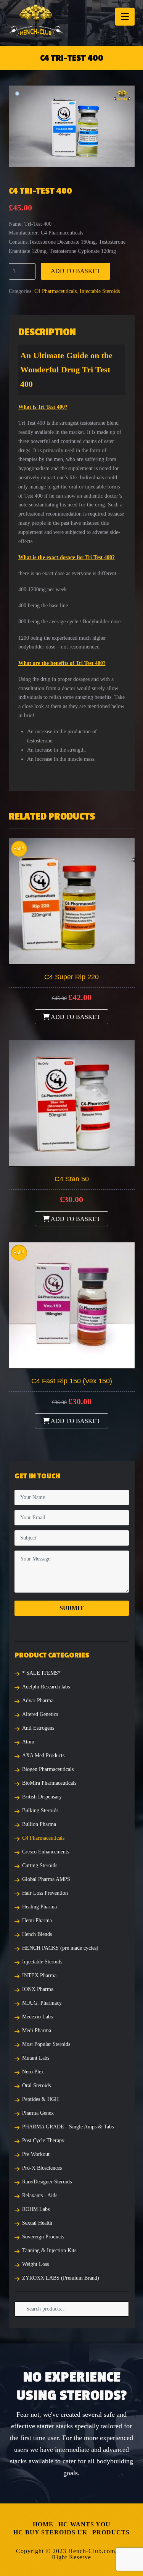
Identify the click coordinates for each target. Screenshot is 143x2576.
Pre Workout (36, 2154)
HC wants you (84, 2524)
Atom (28, 1742)
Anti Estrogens (38, 1728)
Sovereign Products (43, 2237)
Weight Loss (35, 2264)
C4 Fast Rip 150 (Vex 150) (72, 1381)
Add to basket (76, 271)
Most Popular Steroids (46, 2044)
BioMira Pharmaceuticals (49, 1783)
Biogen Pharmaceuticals (48, 1769)
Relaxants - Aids (40, 2195)
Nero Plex (33, 2072)
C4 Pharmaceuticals (55, 291)
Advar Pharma (38, 1700)
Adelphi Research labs (46, 1687)
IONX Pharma (38, 1989)
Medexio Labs (37, 2017)
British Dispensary (42, 1797)
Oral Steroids (36, 2085)
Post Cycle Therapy (43, 2140)
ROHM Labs (36, 2209)
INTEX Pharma (39, 1975)
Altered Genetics (40, 1714)
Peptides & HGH (40, 2099)
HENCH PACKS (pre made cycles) (60, 1948)
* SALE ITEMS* (41, 1673)
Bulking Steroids (40, 1810)
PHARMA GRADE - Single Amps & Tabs (68, 2127)
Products (111, 2532)
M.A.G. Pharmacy (42, 2003)
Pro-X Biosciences (42, 2168)
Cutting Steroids (40, 1865)
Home (43, 2524)
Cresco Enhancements (46, 1852)
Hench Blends (37, 1934)
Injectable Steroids (100, 291)
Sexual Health (37, 2223)
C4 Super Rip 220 (71, 977)
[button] (125, 17)
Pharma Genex (38, 2113)
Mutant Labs (36, 2058)
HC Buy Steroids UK (50, 2532)
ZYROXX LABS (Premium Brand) (61, 2278)
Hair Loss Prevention (45, 1893)
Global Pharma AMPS (46, 1879)
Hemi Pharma (37, 1920)
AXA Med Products (43, 1755)
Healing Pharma (39, 1907)
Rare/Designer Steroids (47, 2182)
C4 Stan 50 (72, 1179)
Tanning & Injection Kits (49, 2250)
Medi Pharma (37, 2030)
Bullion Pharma (39, 1824)
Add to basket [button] (75, 1017)
